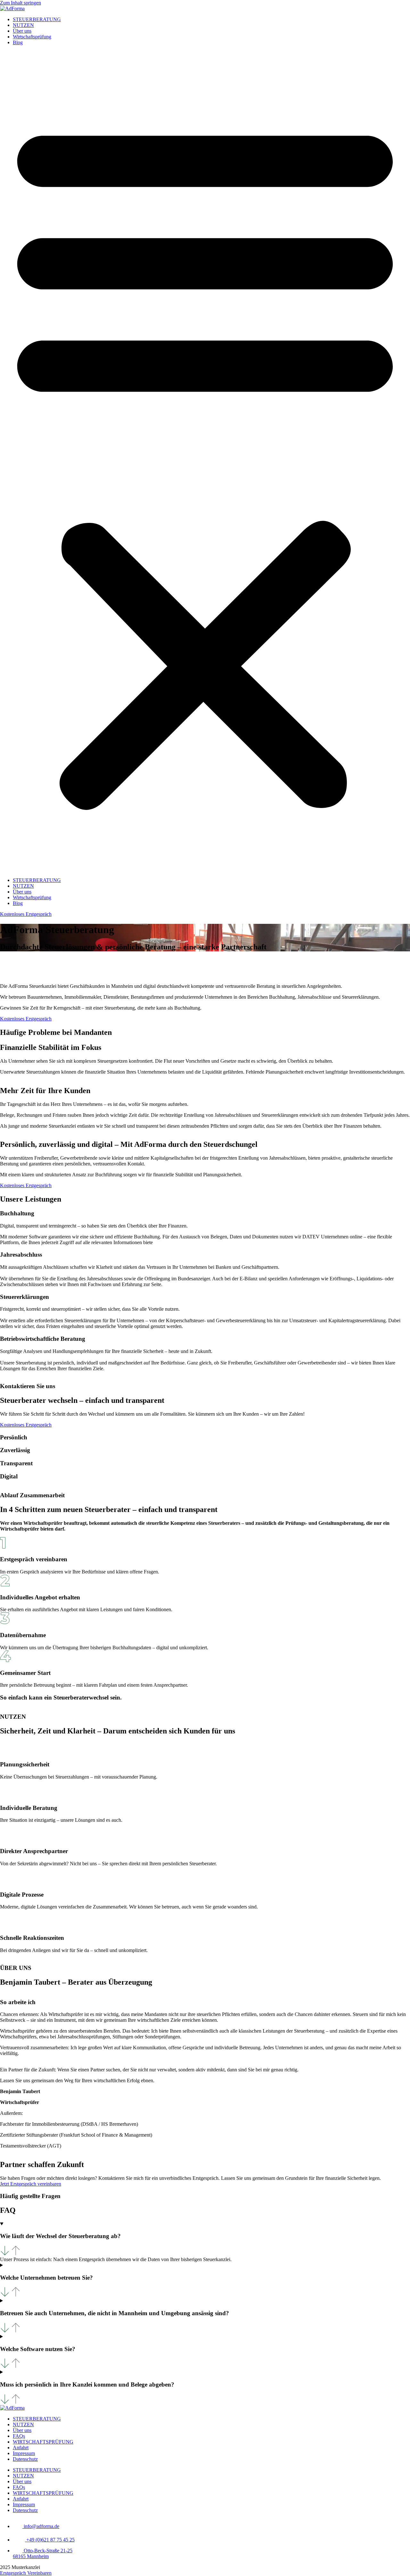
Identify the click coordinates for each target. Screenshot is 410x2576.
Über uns (22, 31)
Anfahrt (21, 2448)
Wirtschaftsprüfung (32, 37)
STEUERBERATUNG (37, 19)
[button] (205, 461)
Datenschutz (25, 2459)
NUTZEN (23, 25)
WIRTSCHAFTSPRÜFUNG (43, 2442)
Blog (18, 42)
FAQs (19, 2436)
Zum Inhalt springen (20, 3)
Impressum (24, 2453)
